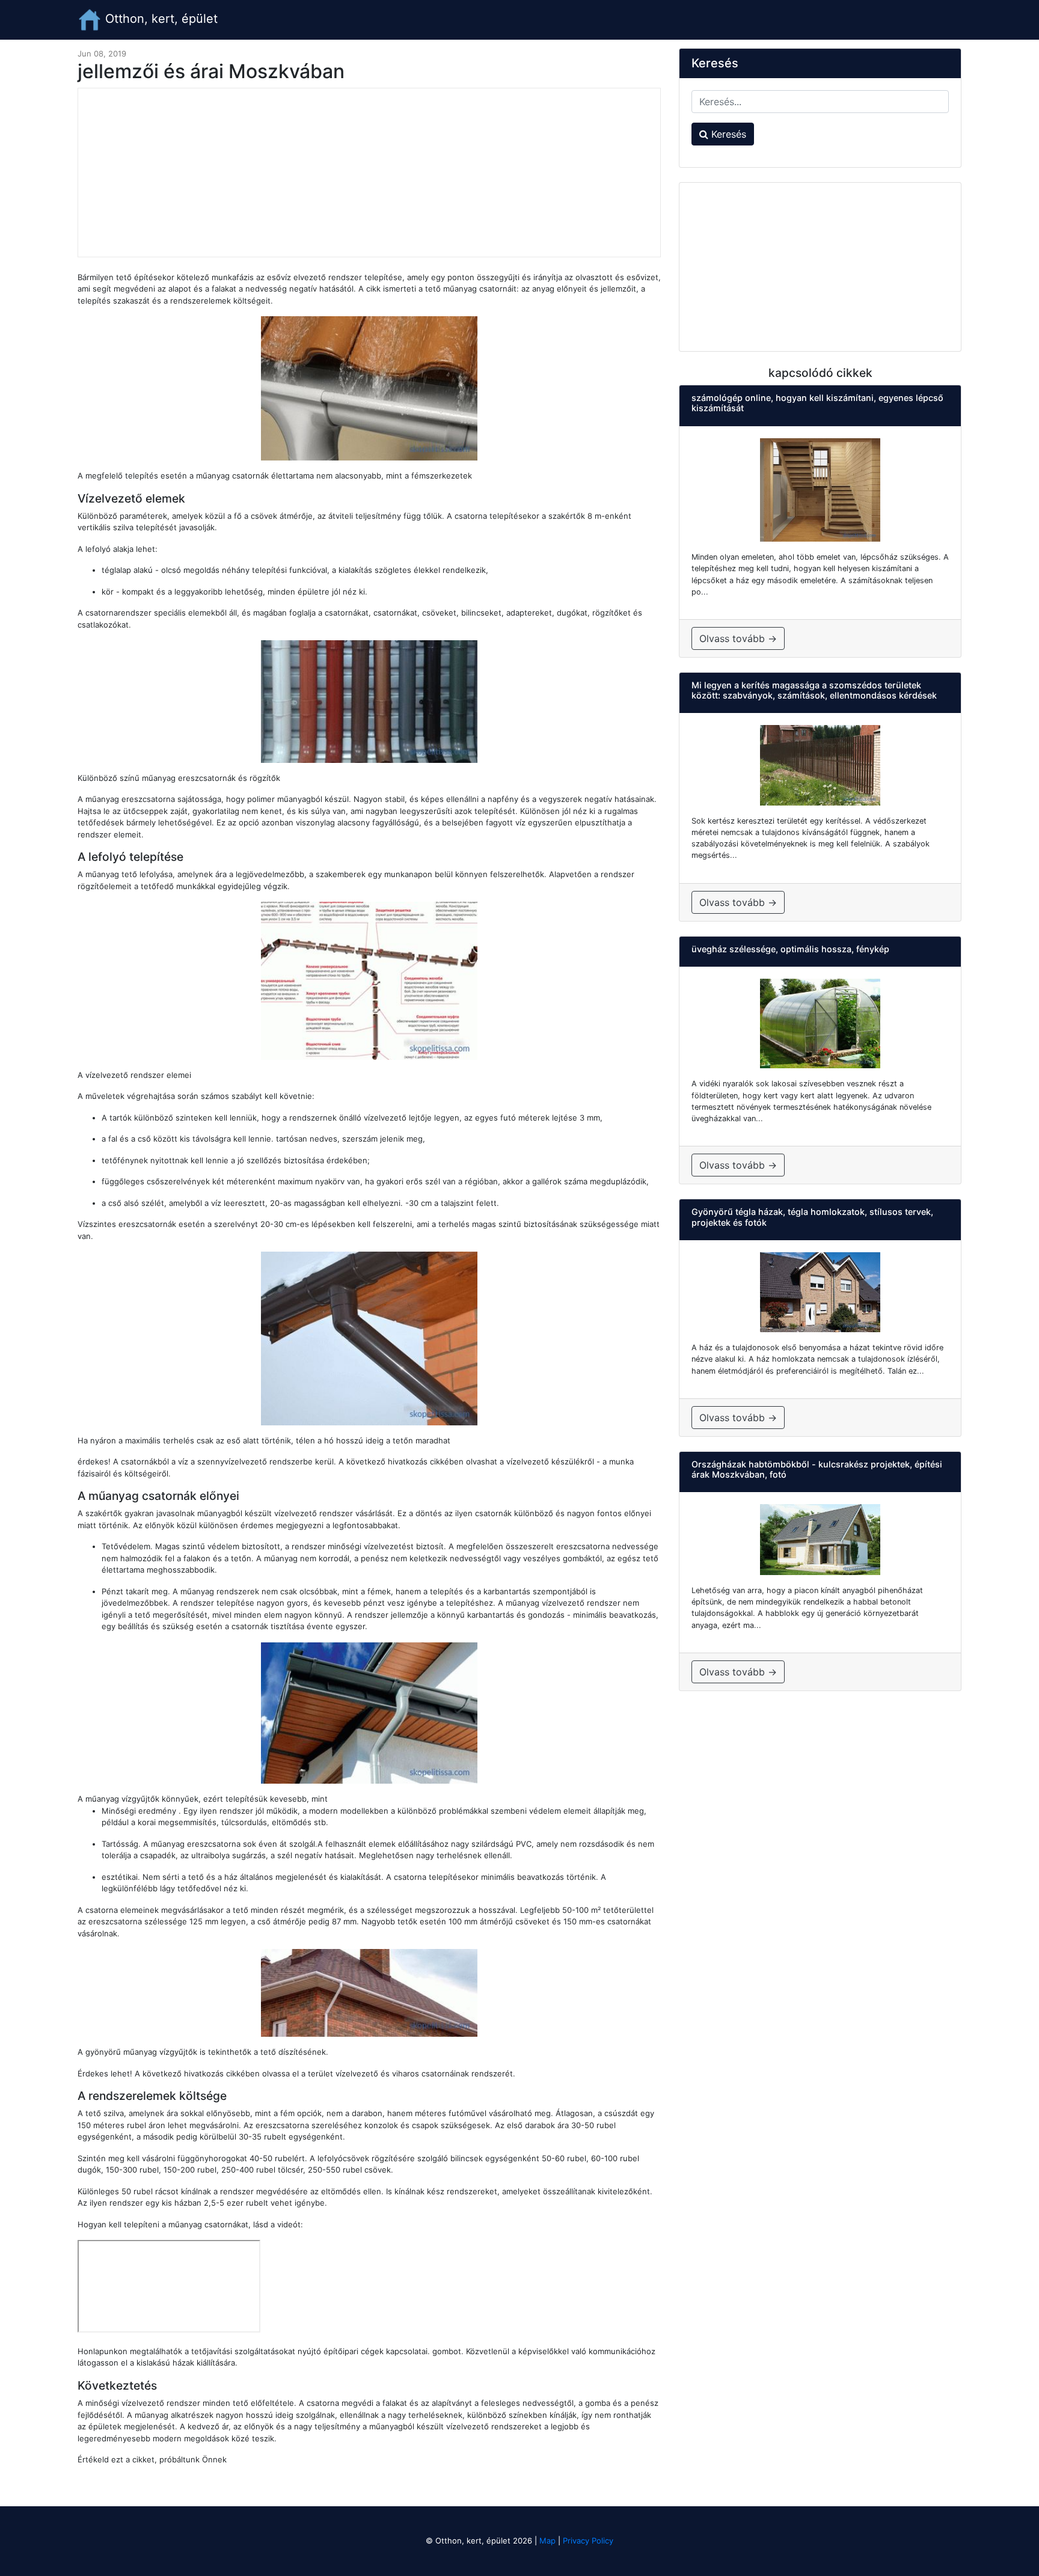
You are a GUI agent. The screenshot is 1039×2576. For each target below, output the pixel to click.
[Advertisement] (369, 173)
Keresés (727, 134)
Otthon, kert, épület (160, 19)
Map (547, 2541)
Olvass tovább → (738, 638)
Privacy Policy (588, 2541)
